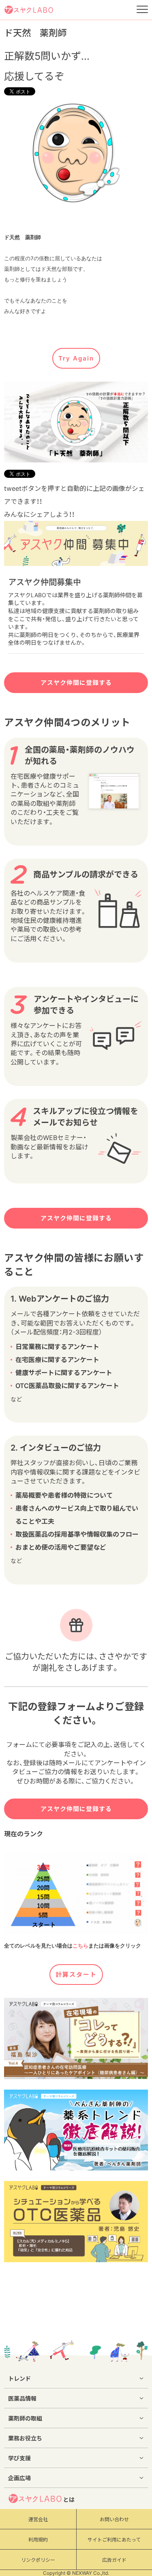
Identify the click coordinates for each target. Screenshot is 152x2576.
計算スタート (76, 1975)
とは (69, 2499)
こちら (80, 1946)
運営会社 (38, 2519)
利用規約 (38, 2540)
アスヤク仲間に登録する (76, 683)
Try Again (76, 358)
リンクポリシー (38, 2560)
